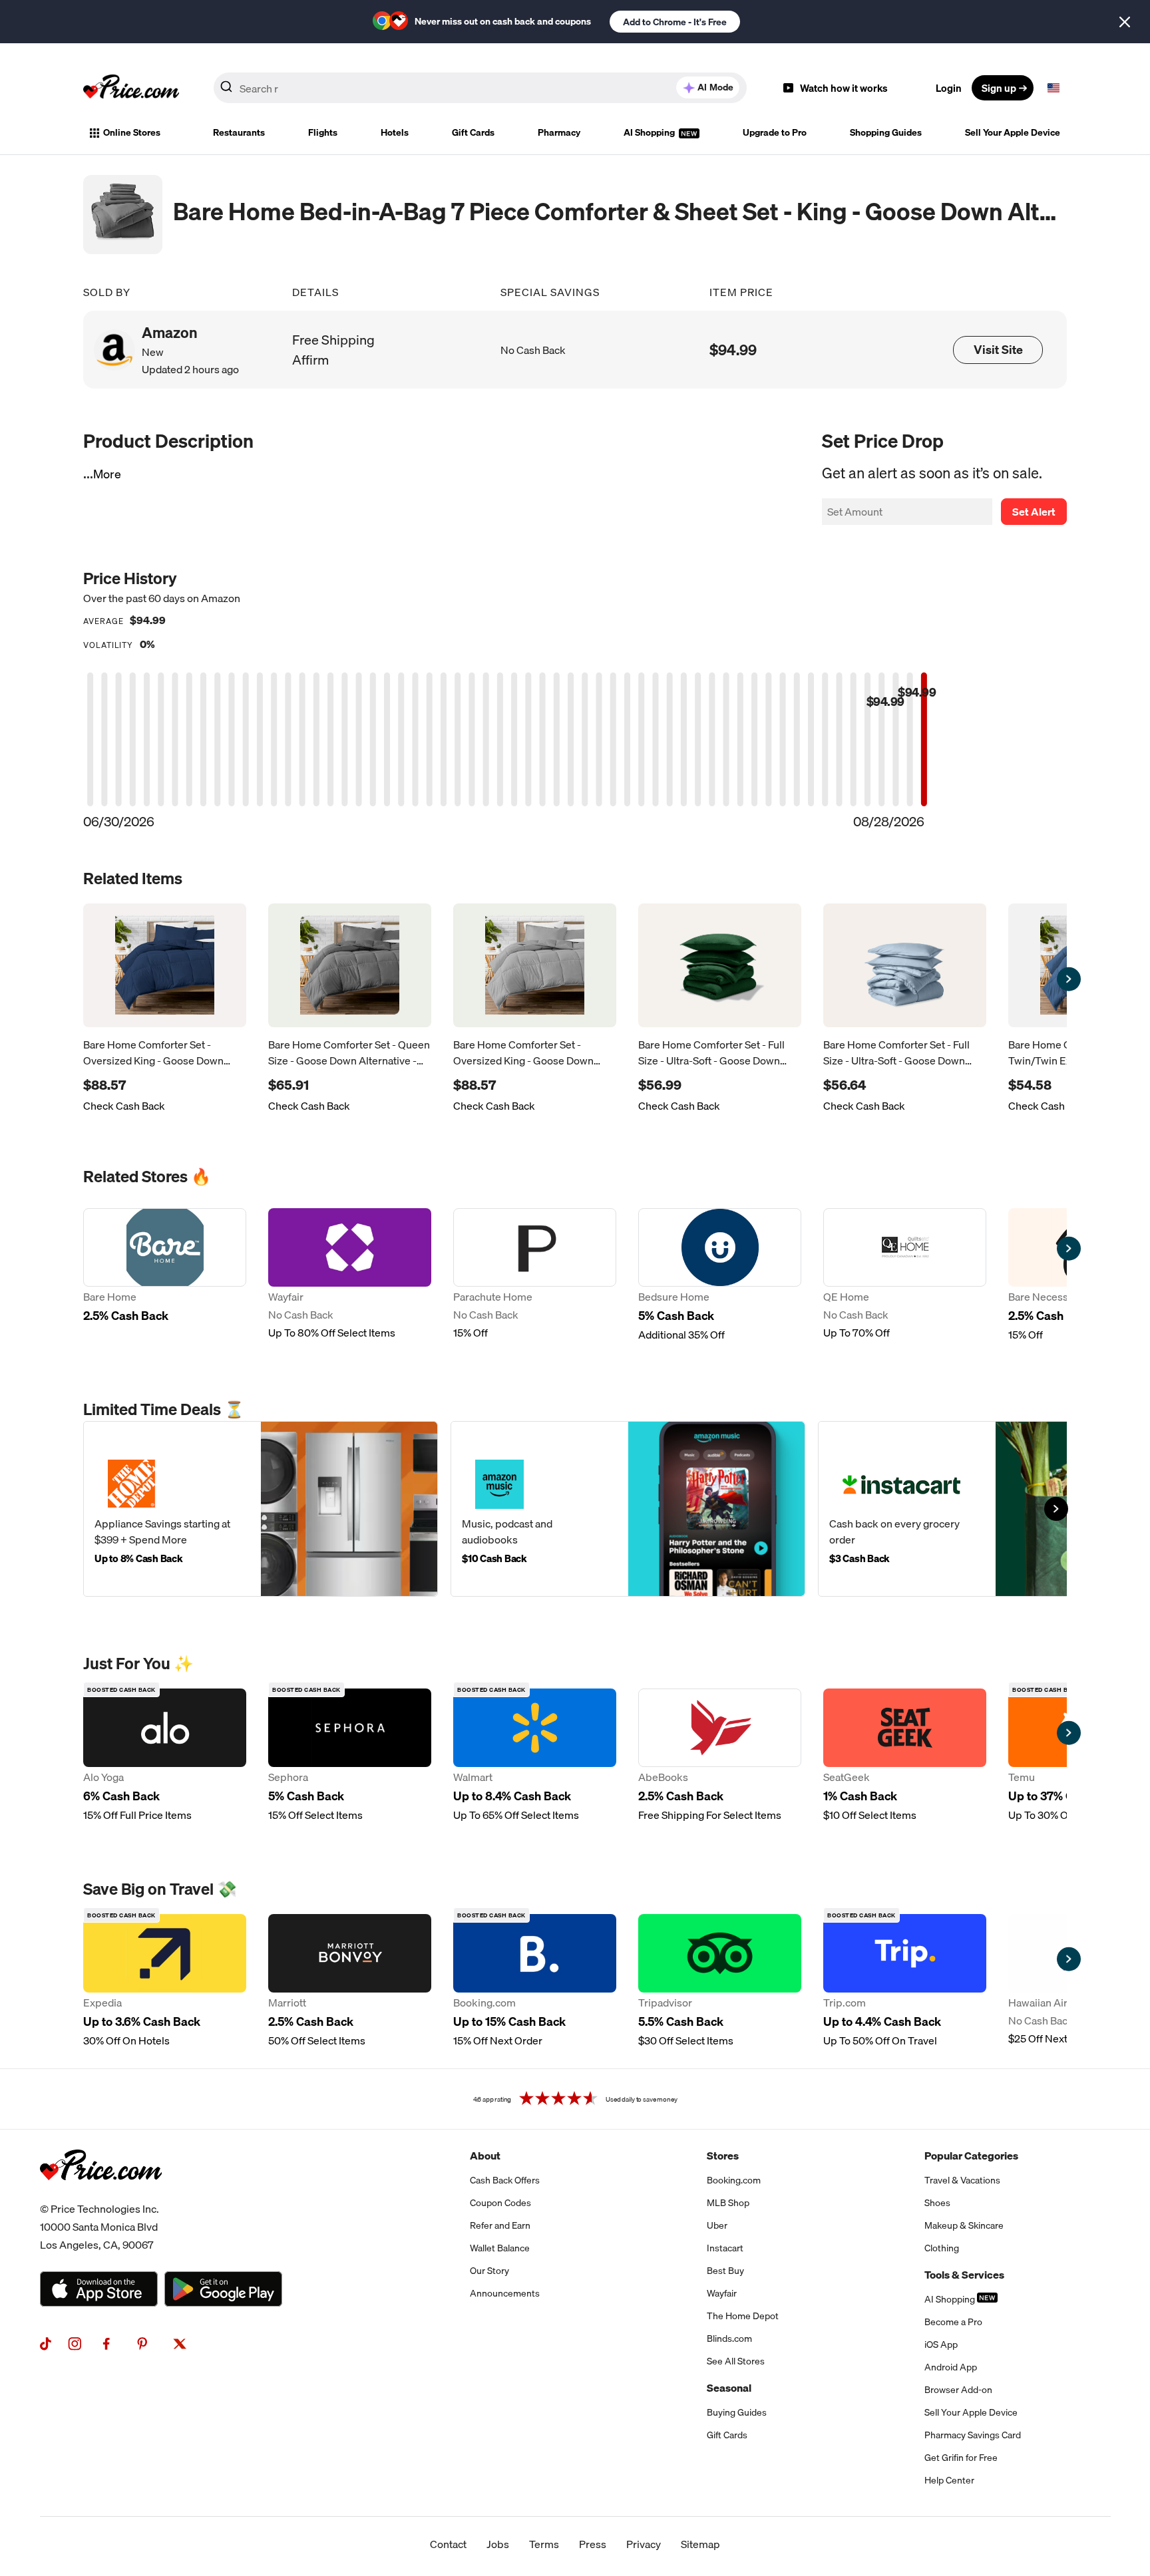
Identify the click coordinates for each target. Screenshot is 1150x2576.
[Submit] (226, 90)
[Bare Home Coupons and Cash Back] (165, 1275)
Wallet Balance (500, 2248)
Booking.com (734, 2180)
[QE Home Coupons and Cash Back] (905, 1275)
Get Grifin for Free (961, 2458)
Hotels (395, 132)
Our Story (489, 2271)
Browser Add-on (958, 2390)
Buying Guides (737, 2412)
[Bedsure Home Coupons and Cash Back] (720, 1275)
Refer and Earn (500, 2225)
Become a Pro (953, 2322)
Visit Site (998, 350)
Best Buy (725, 2271)
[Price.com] (101, 2195)
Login (949, 88)
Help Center (949, 2480)
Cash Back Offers (505, 2180)
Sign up (999, 88)
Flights (323, 132)
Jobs (498, 2544)
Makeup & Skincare (964, 2225)
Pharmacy (559, 132)
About (485, 2156)
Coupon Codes (500, 2203)
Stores (723, 2156)
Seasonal (729, 2388)
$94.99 (733, 350)
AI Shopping (650, 132)
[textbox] (1054, 88)
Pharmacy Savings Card (973, 2435)
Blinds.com (729, 2338)
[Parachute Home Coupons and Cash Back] (535, 1275)
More (107, 474)
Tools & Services (964, 2275)
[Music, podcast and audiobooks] (628, 1509)
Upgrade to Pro (775, 132)
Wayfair (722, 2293)
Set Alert (1034, 512)
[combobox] (480, 88)
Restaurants (239, 132)
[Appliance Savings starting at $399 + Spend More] (261, 1509)
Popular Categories (971, 2156)
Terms (544, 2544)
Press (593, 2544)
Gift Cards (473, 132)
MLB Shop (728, 2203)
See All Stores (736, 2361)
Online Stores (132, 132)
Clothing (942, 2248)
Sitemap (700, 2544)
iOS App (941, 2344)
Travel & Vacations (962, 2180)
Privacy (644, 2544)
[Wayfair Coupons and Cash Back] (350, 1275)
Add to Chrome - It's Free (675, 22)
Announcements (505, 2293)
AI (715, 87)
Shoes (937, 2203)
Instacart (725, 2248)
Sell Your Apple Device (1013, 132)
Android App (951, 2367)
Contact (448, 2544)
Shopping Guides (886, 132)
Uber (717, 2225)
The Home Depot (743, 2316)
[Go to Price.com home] (131, 88)
